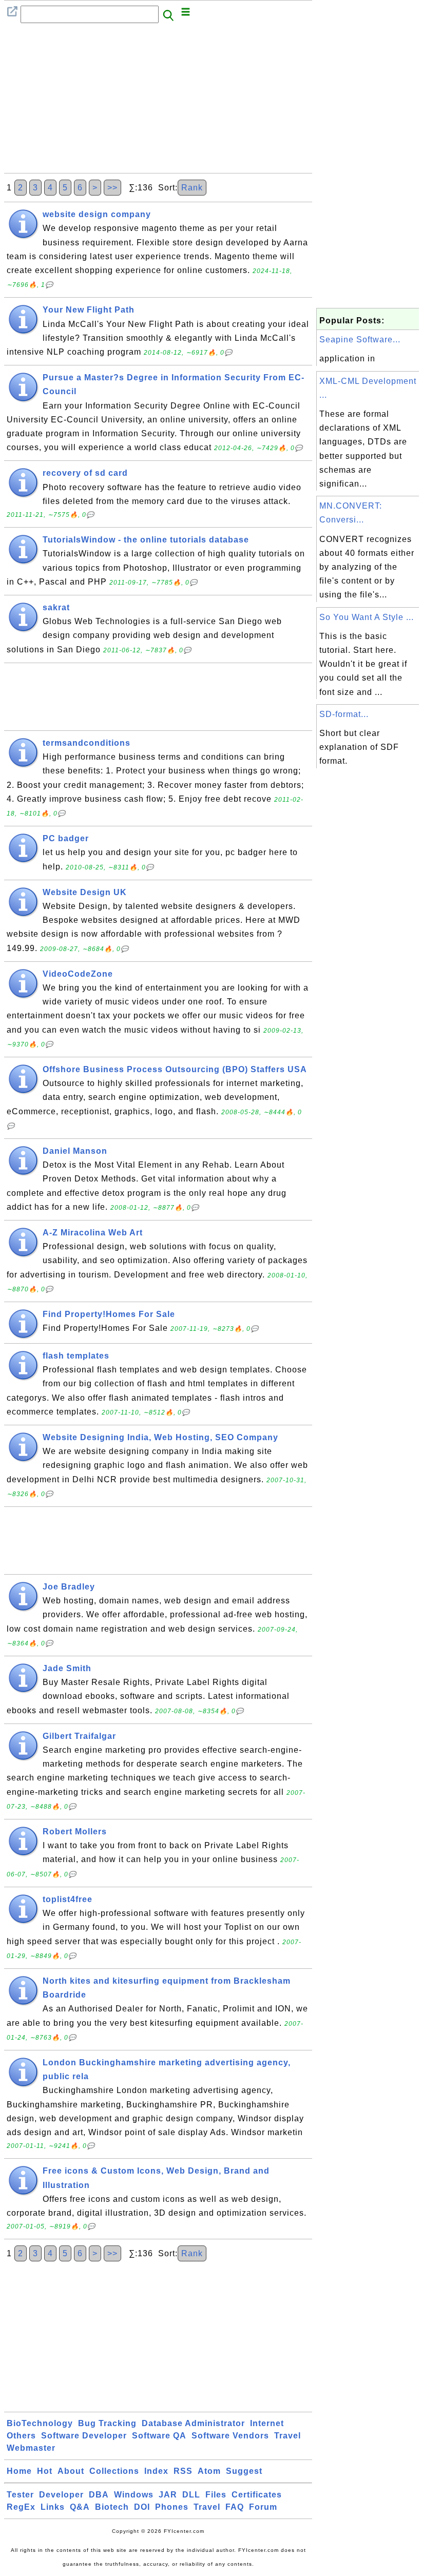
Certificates (257, 2495)
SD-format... (344, 714)
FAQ (235, 2507)
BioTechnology (40, 2423)
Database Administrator (193, 2423)
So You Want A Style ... (367, 617)
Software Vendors (230, 2436)
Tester (20, 2495)
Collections (114, 2471)
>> (112, 188)
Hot (45, 2471)
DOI (142, 2507)
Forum (263, 2507)
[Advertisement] (158, 101)
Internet (267, 2423)
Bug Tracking (107, 2423)
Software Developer (84, 2436)
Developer (61, 2495)
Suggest (244, 2471)
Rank (192, 188)
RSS (183, 2471)
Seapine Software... (360, 340)
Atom (209, 2471)
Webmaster (31, 2448)
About (71, 2471)
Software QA (159, 2436)
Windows (134, 2495)
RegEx (21, 2507)
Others (21, 2436)
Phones (172, 2507)
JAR (168, 2495)
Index (156, 2471)
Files (216, 2495)
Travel (288, 2436)
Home (19, 2471)
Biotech (112, 2507)
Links (53, 2507)
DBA (99, 2495)
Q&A (80, 2507)
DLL (191, 2495)
